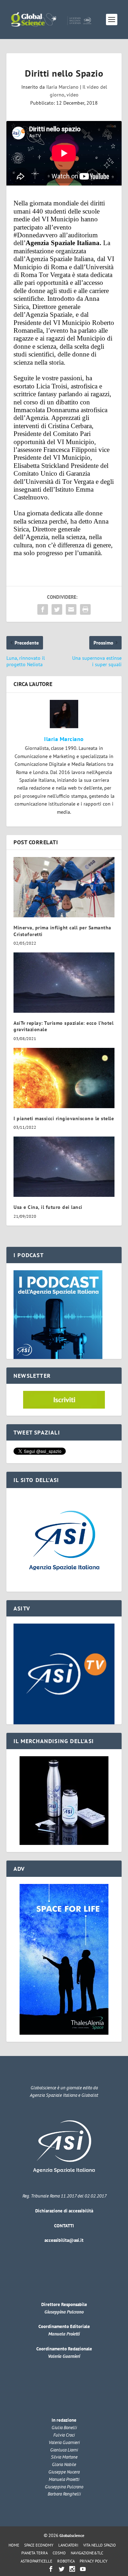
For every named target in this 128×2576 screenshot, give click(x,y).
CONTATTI (64, 2226)
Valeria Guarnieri (64, 2356)
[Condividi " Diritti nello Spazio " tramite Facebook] (43, 609)
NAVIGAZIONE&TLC (87, 2553)
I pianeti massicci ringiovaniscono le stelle (64, 1118)
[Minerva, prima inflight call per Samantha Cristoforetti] (64, 887)
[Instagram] (72, 2569)
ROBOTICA (66, 2561)
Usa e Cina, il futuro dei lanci (48, 1207)
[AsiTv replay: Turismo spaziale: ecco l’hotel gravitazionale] (64, 983)
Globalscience (72, 2535)
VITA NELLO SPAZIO (100, 2545)
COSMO (59, 2553)
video (73, 95)
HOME (14, 2545)
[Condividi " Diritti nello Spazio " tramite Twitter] (57, 609)
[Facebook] (51, 2569)
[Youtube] (83, 2569)
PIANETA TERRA (34, 2553)
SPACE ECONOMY (39, 2545)
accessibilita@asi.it (64, 2240)
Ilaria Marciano (62, 87)
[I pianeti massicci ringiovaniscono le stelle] (64, 1078)
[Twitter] (62, 2569)
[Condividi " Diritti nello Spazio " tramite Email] (71, 609)
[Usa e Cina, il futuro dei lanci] (64, 1167)
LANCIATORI (68, 2545)
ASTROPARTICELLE (36, 2561)
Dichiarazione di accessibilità (64, 2211)
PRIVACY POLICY (94, 2561)
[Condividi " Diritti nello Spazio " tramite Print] (85, 609)
